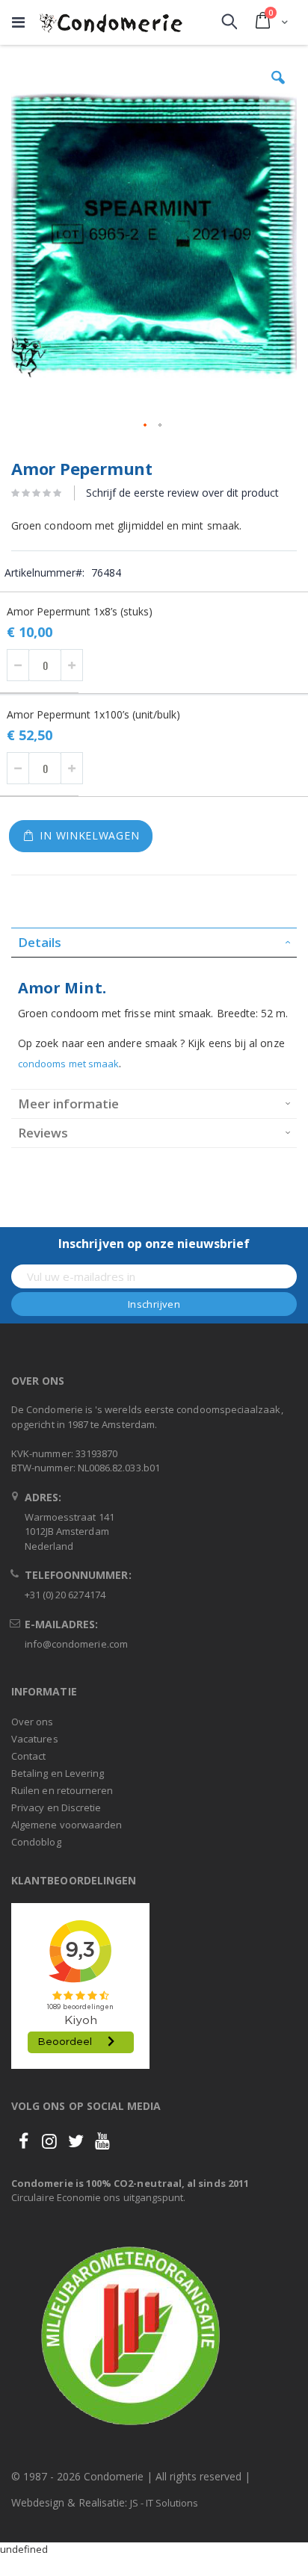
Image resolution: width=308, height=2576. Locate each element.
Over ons (33, 1722)
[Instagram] (49, 2141)
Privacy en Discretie (56, 1807)
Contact (28, 1756)
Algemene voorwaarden (67, 1825)
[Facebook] (23, 2141)
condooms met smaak (68, 1064)
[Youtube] (102, 2141)
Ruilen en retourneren (62, 1790)
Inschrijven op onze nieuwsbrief (154, 1244)
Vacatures (35, 1739)
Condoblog (36, 1842)
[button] (278, 89)
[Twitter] (76, 2141)
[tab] (154, 943)
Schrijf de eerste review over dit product (182, 493)
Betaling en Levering (58, 1773)
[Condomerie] (111, 22)
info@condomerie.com (76, 1644)
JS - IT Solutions (164, 2503)
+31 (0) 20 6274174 (65, 1595)
